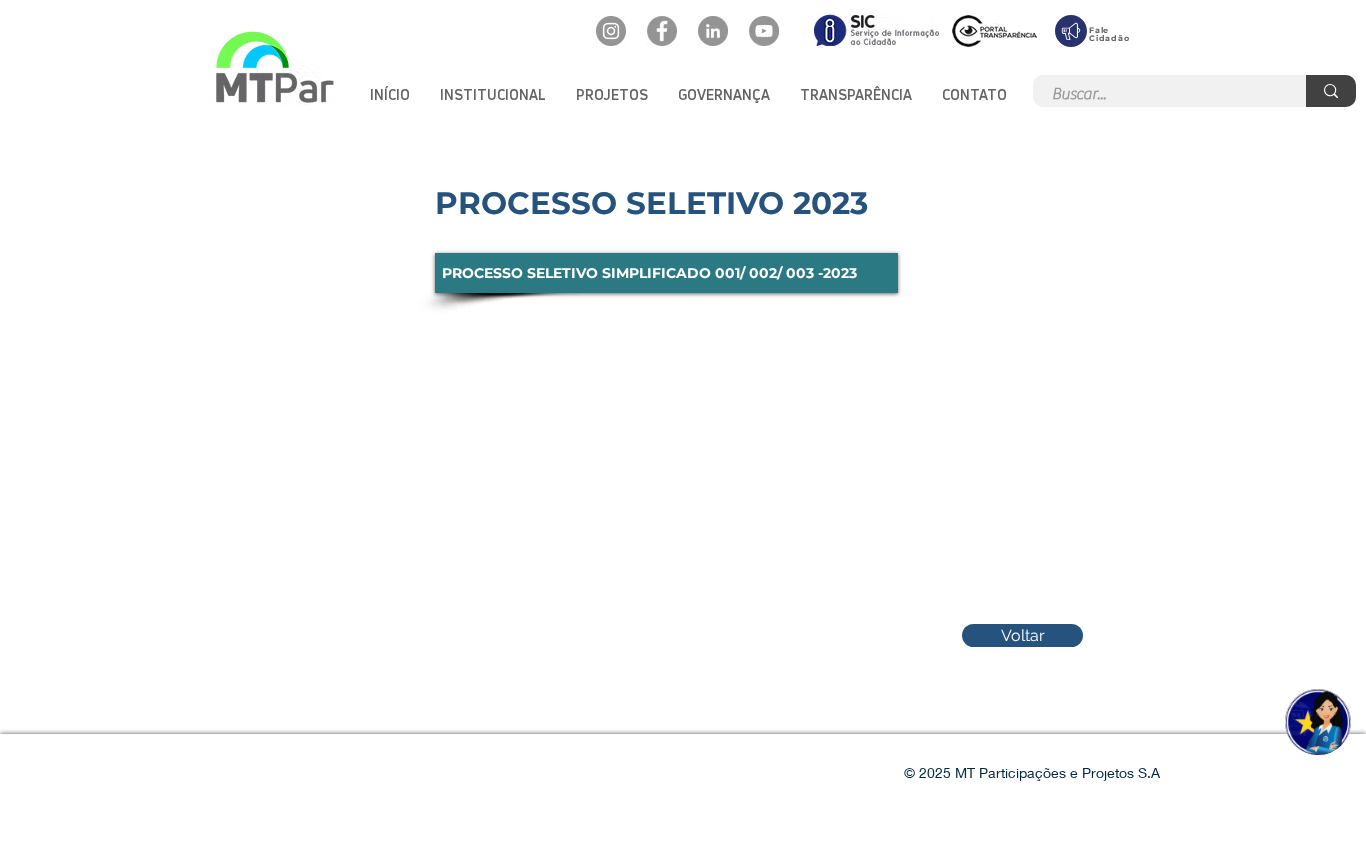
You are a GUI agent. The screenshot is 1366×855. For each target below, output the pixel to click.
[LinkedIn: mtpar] (713, 31)
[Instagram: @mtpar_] (611, 31)
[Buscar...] (1331, 91)
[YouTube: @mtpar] (764, 31)
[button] (493, 94)
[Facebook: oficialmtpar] (662, 31)
